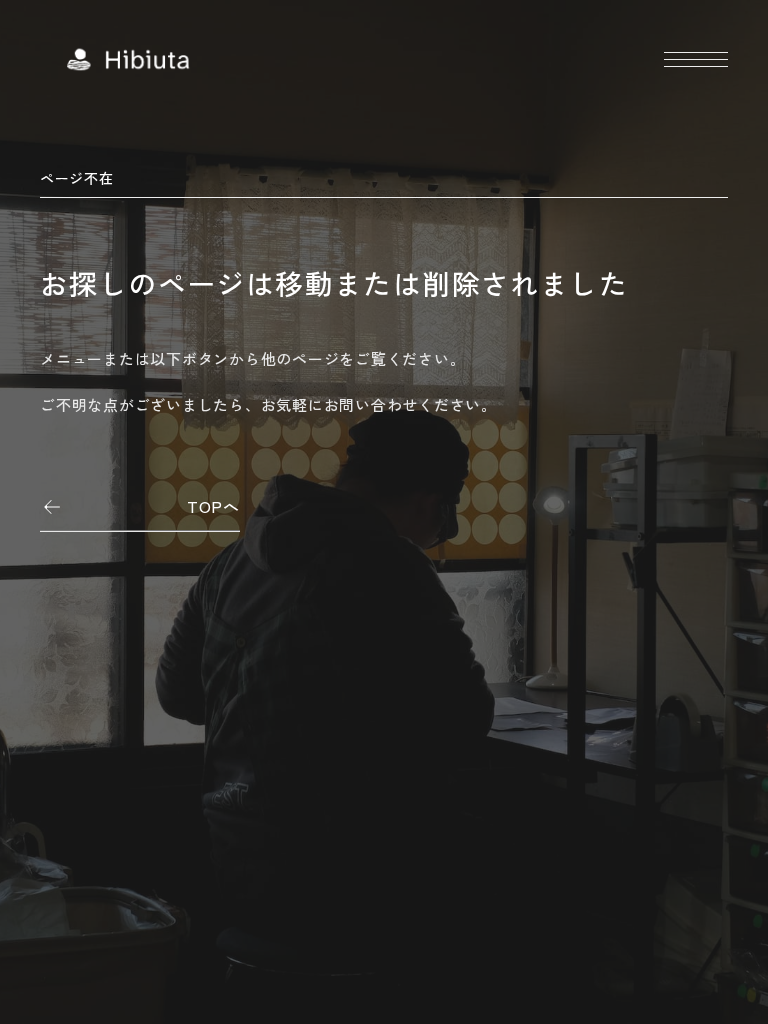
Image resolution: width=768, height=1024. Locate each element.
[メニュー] (696, 59)
